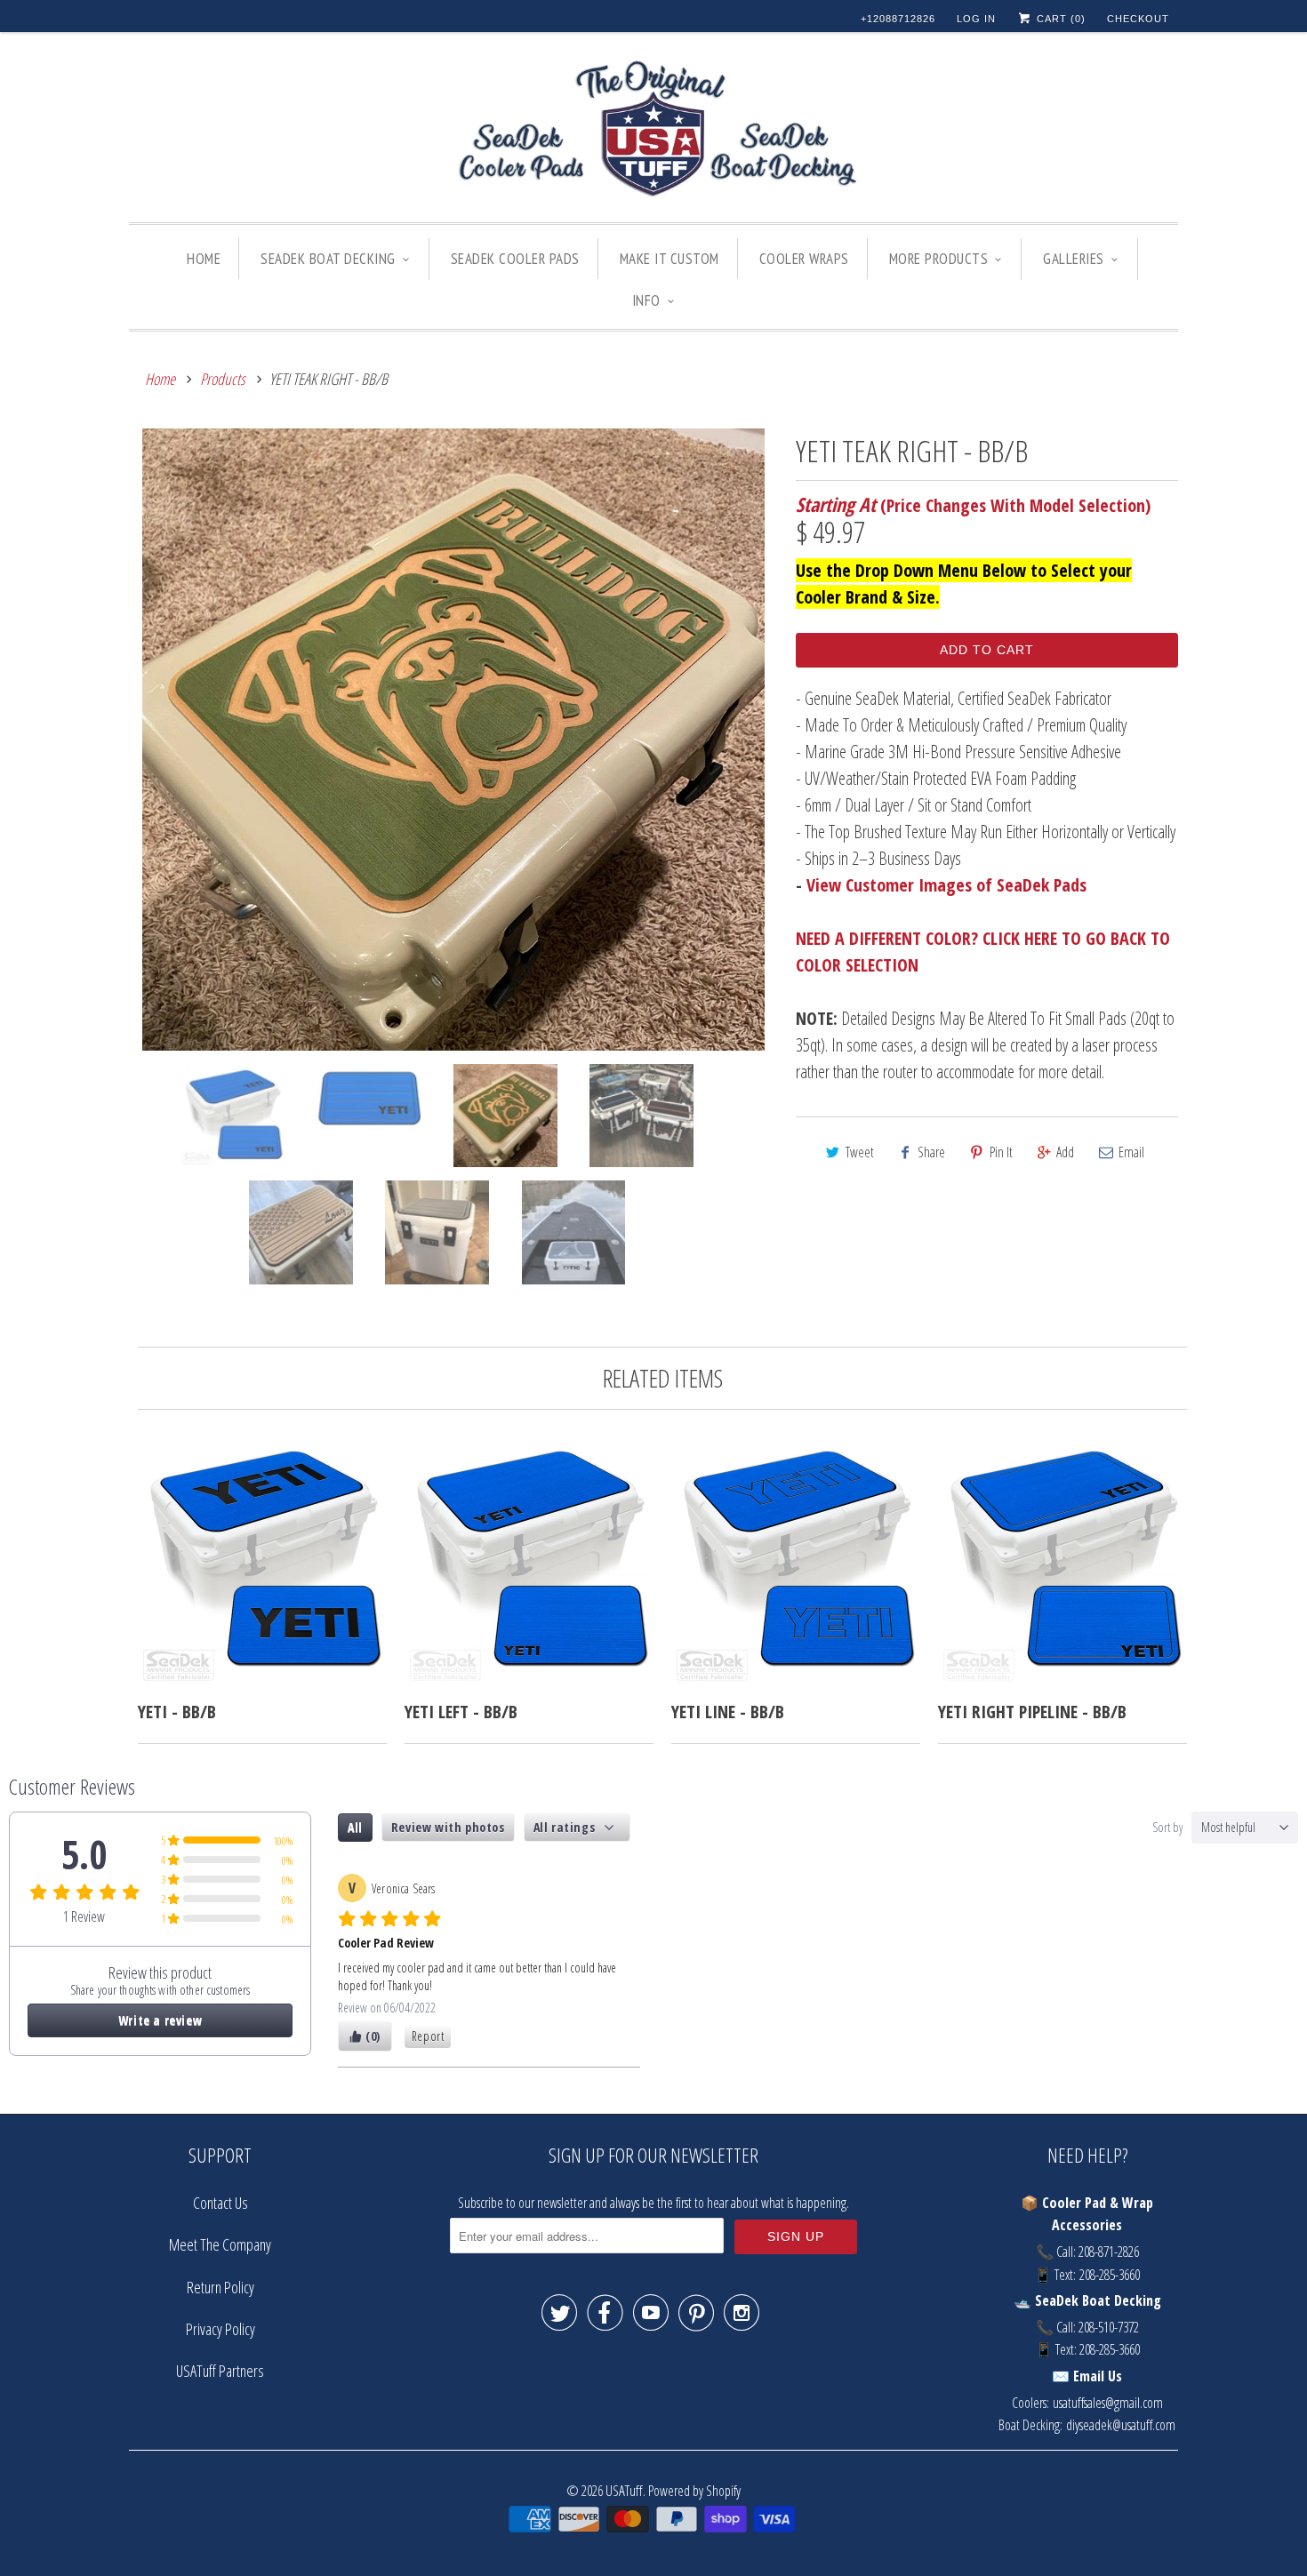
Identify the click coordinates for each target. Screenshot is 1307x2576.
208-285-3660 (1110, 2275)
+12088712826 (898, 19)
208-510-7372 (1109, 2327)
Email (1131, 1152)
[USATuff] (653, 132)
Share (931, 1152)
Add (1065, 1152)
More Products (939, 259)
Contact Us (221, 2203)
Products (223, 379)
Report (428, 2036)
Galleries (1074, 259)
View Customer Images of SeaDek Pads (946, 885)
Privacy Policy (221, 2329)
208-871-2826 (1109, 2252)
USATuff (624, 2490)
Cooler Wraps (804, 259)
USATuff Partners (220, 2371)
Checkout (1138, 19)
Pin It (1001, 1152)
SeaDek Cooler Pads (515, 259)
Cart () (1059, 19)
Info (646, 300)
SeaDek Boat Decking (328, 259)
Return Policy (221, 2287)
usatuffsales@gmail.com (1108, 2403)
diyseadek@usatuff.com (1121, 2425)
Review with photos (448, 1827)
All (355, 1827)
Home (204, 259)
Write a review (160, 2020)
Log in (976, 19)
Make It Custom (670, 259)
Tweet (860, 1152)
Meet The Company (220, 2244)
